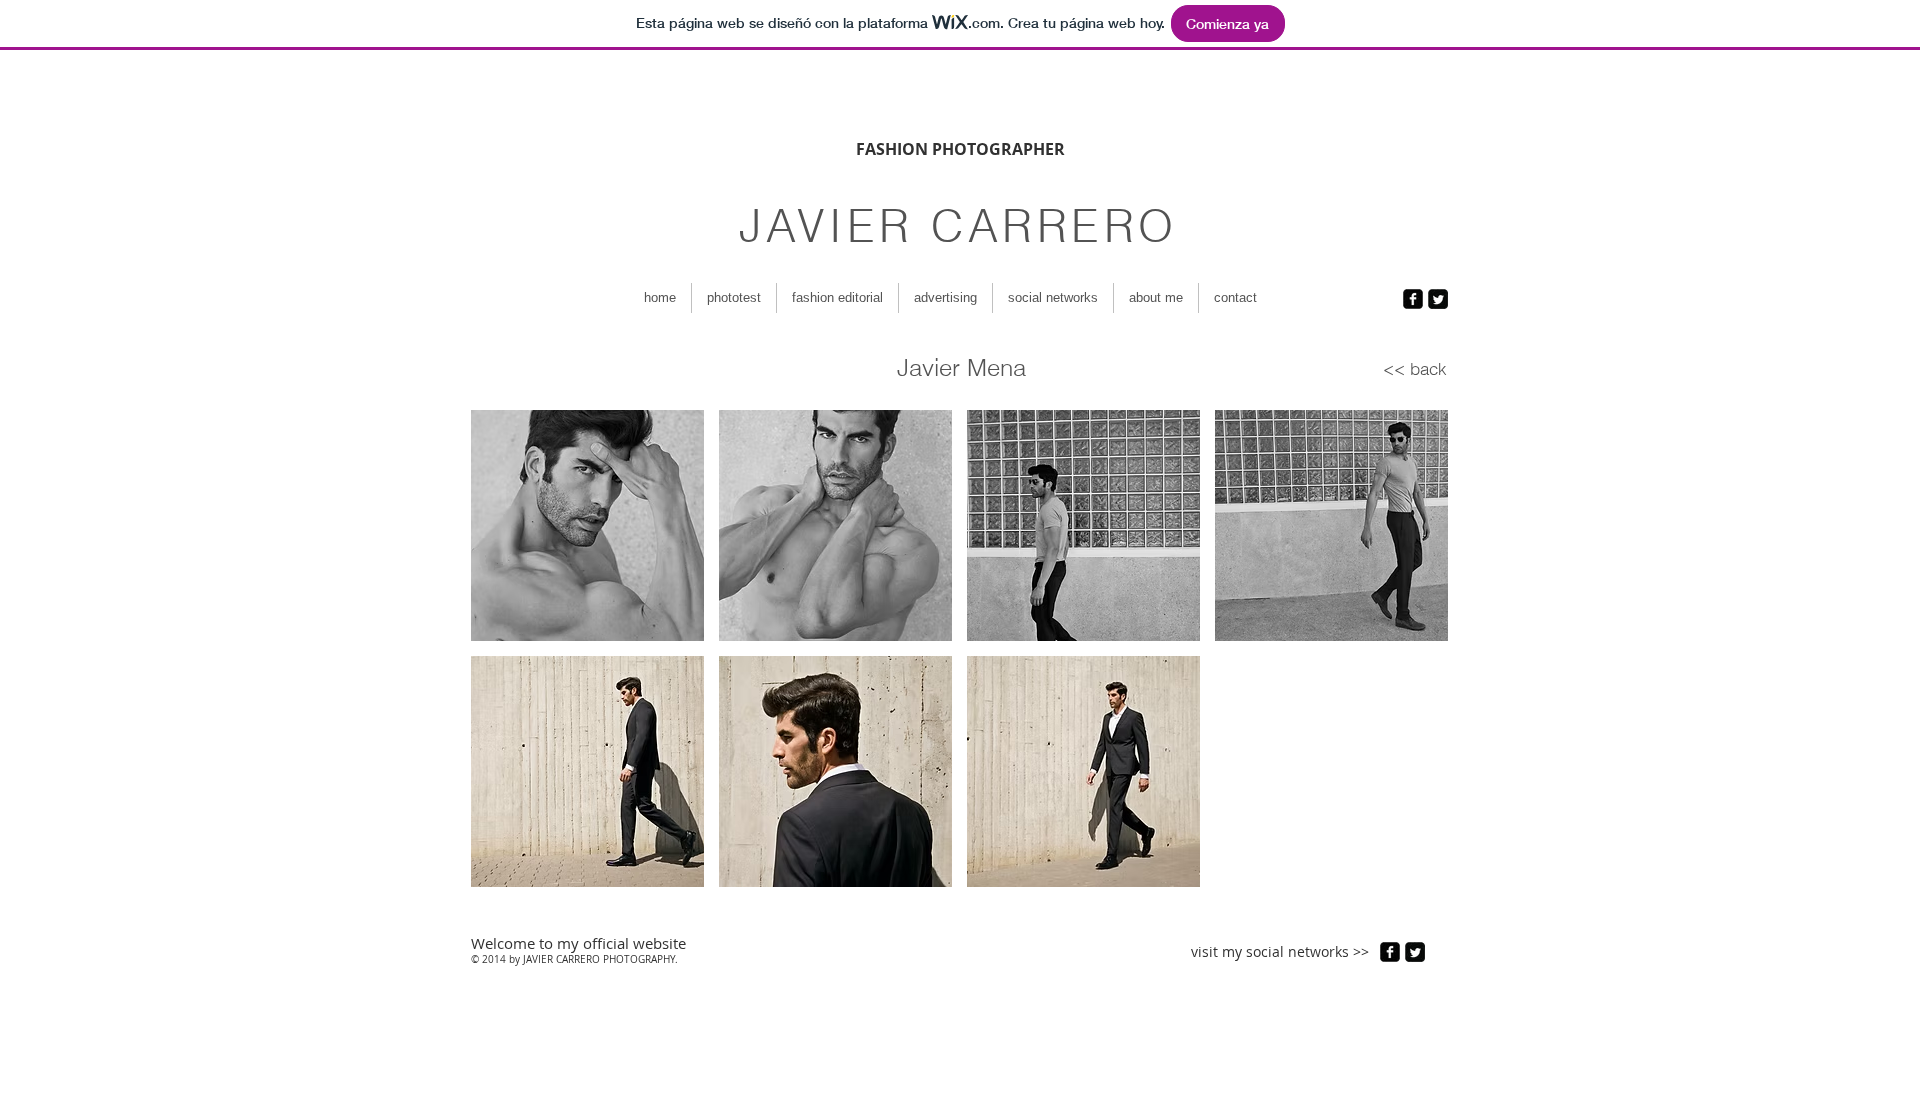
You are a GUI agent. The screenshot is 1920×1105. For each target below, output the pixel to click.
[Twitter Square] (1438, 299)
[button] (587, 525)
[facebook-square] (1413, 299)
